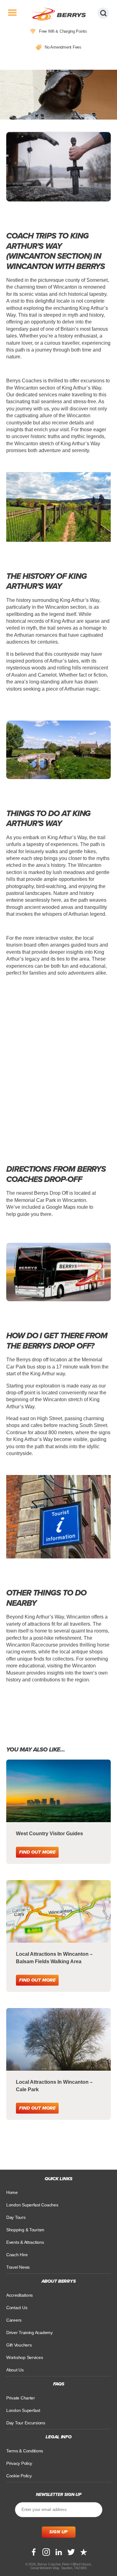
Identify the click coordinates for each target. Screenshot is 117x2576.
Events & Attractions (25, 2242)
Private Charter (21, 2398)
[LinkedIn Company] (59, 2552)
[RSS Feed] (84, 2552)
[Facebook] (34, 2552)
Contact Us (17, 2308)
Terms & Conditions (25, 2451)
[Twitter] (71, 2552)
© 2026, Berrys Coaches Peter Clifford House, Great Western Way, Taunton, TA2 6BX (58, 2566)
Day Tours (16, 2217)
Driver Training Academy (29, 2333)
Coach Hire (17, 2255)
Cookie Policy (19, 2476)
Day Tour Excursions (26, 2423)
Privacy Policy (19, 2463)
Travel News (18, 2267)
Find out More (37, 1852)
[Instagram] (46, 2552)
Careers (14, 2320)
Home (12, 2192)
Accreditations (19, 2295)
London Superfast (23, 2410)
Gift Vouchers (19, 2345)
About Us (15, 2370)
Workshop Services (24, 2357)
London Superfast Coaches (32, 2205)
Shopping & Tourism (25, 2230)
